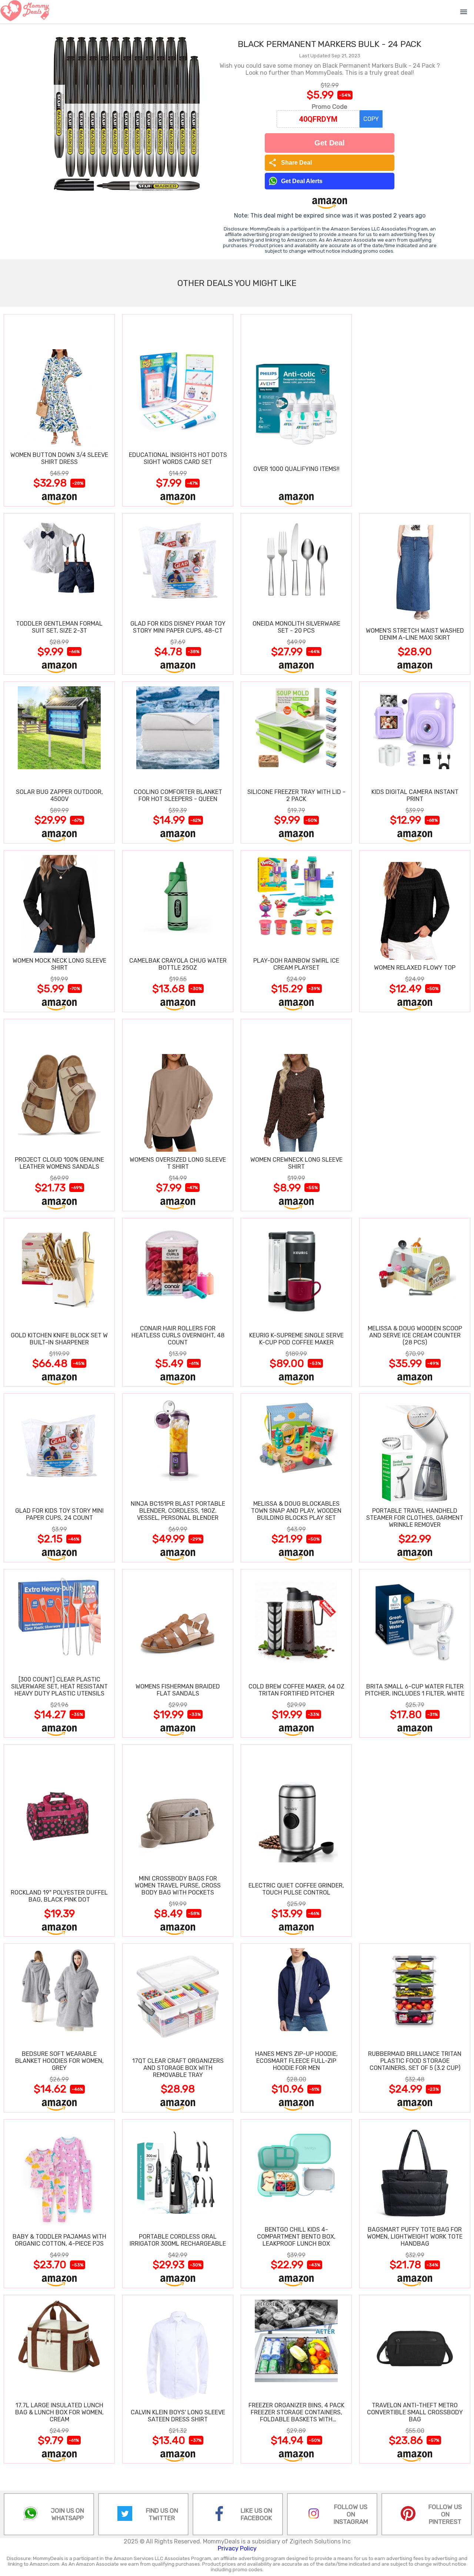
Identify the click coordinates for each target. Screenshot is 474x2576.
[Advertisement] (415, 410)
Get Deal (330, 143)
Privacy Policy (237, 2548)
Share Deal (290, 163)
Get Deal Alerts (302, 181)
